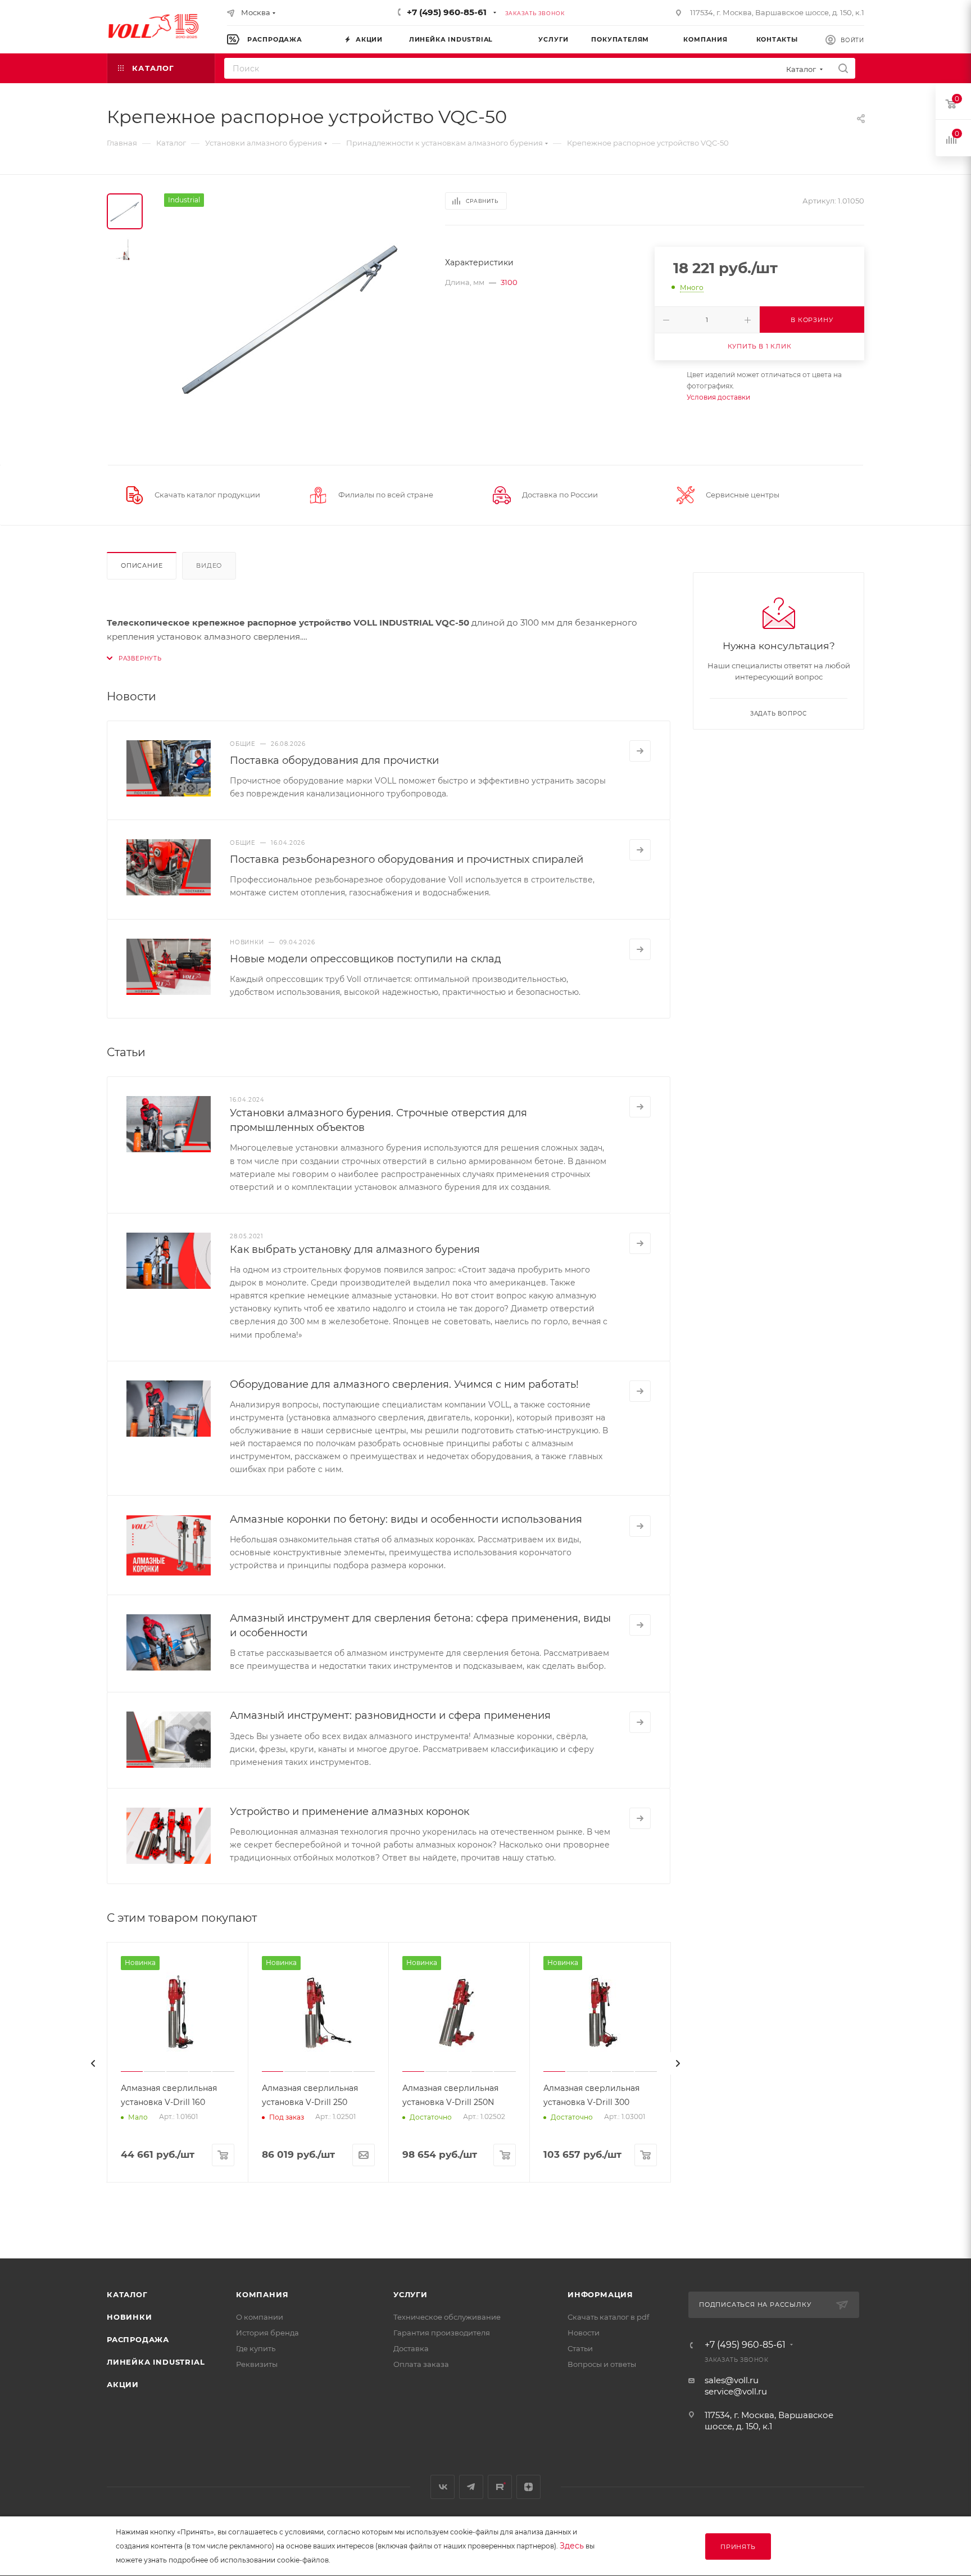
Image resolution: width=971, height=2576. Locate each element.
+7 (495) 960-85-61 (447, 12)
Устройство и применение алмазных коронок (350, 1812)
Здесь (572, 2546)
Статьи (580, 2348)
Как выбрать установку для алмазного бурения (355, 1249)
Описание (142, 565)
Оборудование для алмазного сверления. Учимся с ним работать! (404, 1384)
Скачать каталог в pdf (608, 2317)
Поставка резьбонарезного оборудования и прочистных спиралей (407, 859)
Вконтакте (443, 2487)
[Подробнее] (640, 751)
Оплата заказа (421, 2364)
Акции (123, 2384)
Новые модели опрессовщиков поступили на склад (366, 959)
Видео (209, 565)
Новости (584, 2333)
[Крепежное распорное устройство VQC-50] (291, 320)
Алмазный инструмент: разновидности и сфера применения (390, 1715)
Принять (738, 2547)
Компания (262, 2294)
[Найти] (843, 68)
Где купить (256, 2348)
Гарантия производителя (442, 2333)
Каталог (127, 2294)
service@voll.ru (736, 2391)
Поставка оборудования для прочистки (334, 760)
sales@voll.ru (732, 2380)
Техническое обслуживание (447, 2317)
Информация (600, 2294)
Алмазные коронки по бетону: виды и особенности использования (406, 1519)
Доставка (411, 2348)
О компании (260, 2317)
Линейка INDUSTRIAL (156, 2362)
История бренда (267, 2333)
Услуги (410, 2294)
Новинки (130, 2317)
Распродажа (138, 2339)
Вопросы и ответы (602, 2364)
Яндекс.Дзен (528, 2487)
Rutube (500, 2487)
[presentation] (93, 2063)
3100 (509, 282)
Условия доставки (718, 397)
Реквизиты (257, 2364)
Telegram (471, 2487)
